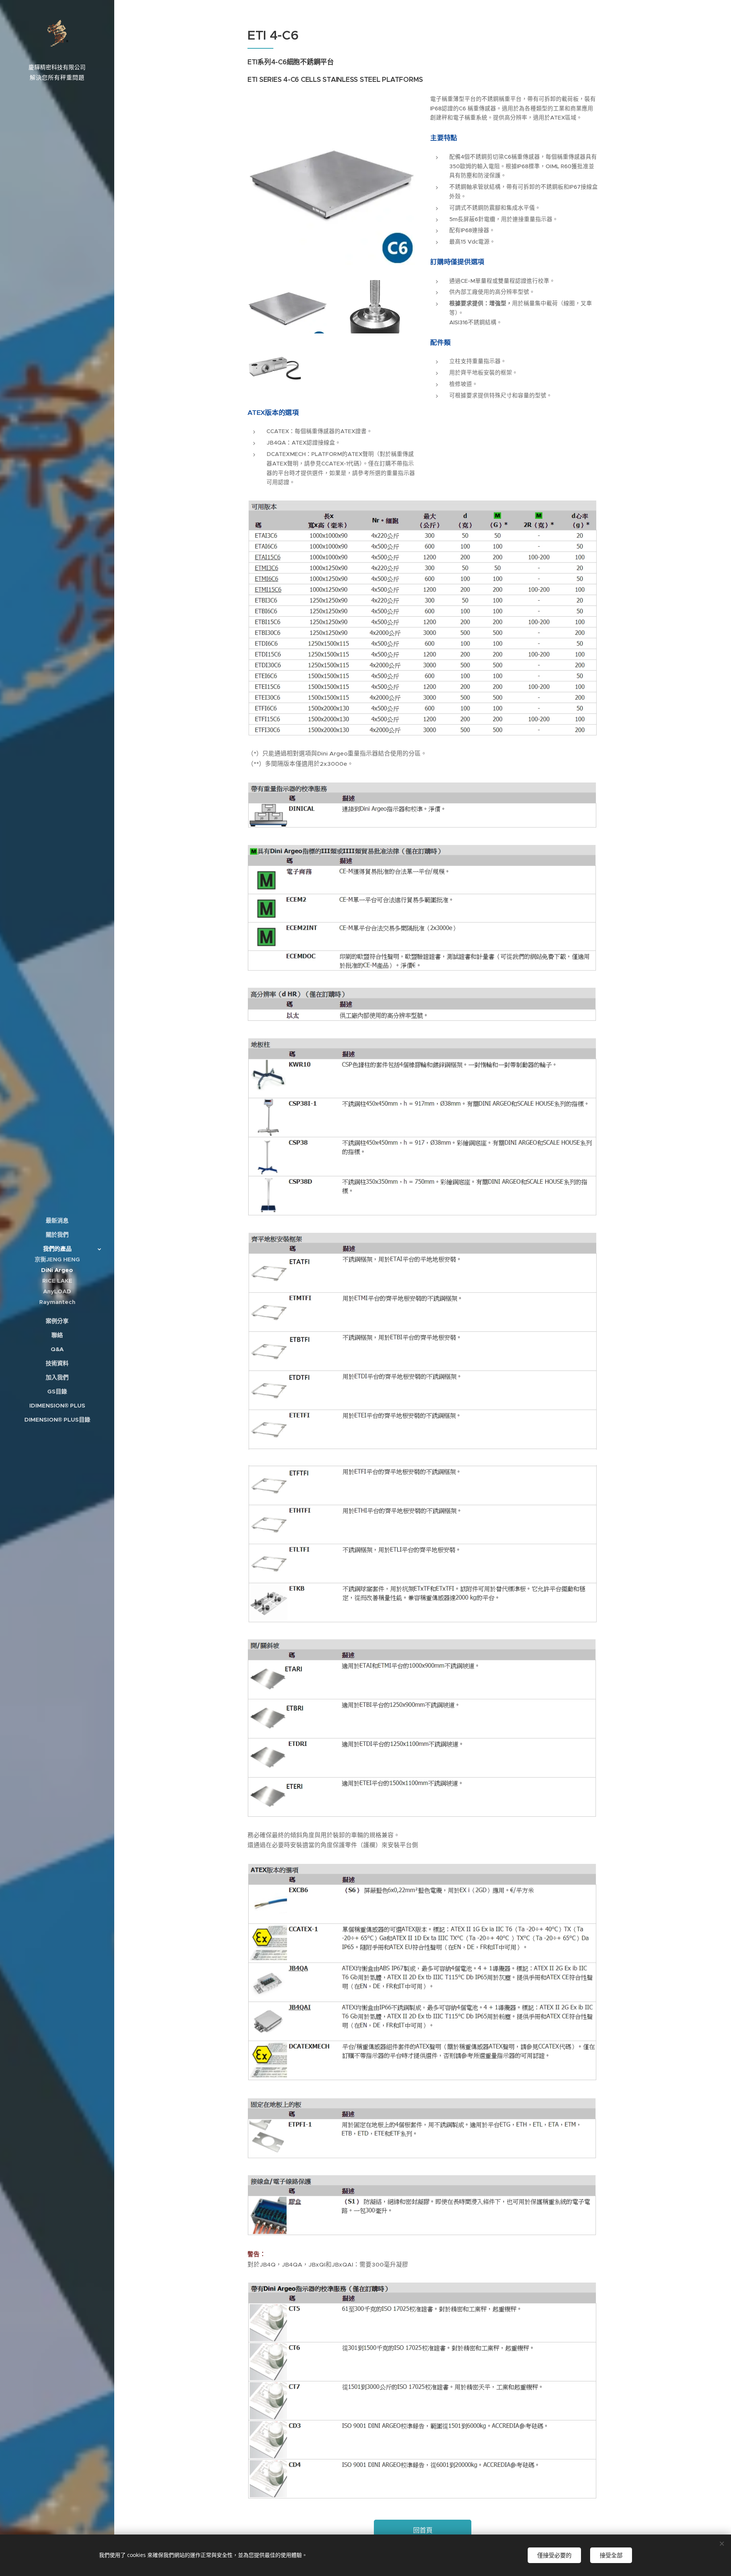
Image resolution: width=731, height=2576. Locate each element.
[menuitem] (57, 1220)
